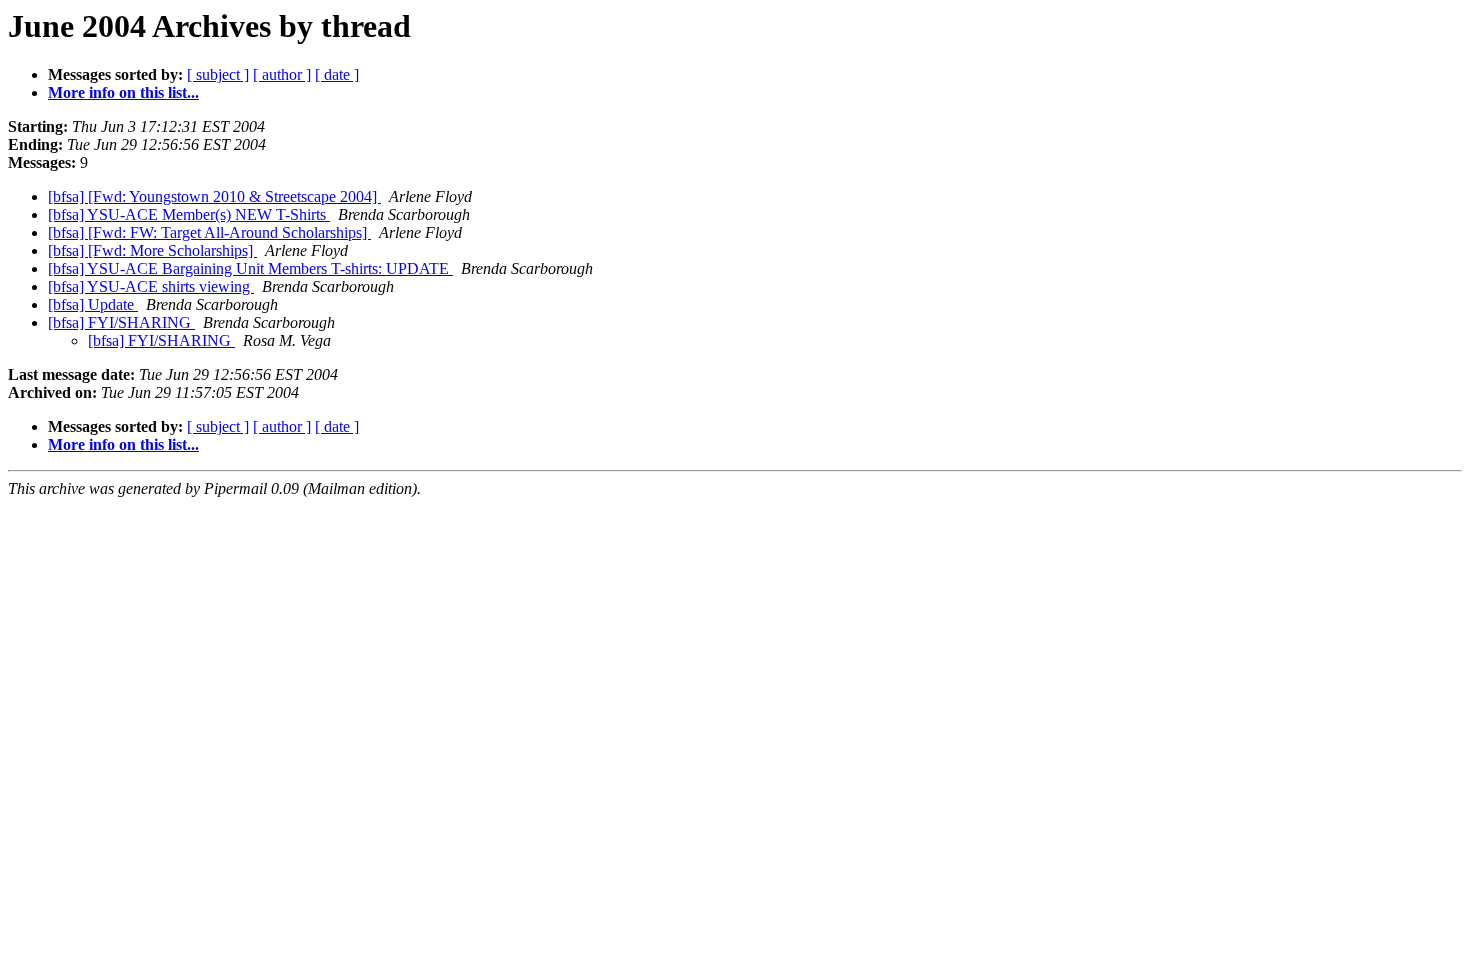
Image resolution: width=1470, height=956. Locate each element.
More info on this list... (123, 92)
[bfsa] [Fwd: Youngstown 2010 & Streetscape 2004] (214, 196)
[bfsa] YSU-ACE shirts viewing (151, 286)
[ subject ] (218, 74)
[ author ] (282, 74)
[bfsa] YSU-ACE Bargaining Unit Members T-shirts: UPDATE (250, 268)
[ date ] (337, 74)
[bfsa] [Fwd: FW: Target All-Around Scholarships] (209, 232)
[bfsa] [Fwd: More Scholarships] (152, 250)
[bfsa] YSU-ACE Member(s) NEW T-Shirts (189, 214)
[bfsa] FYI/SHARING (121, 322)
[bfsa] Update (93, 304)
